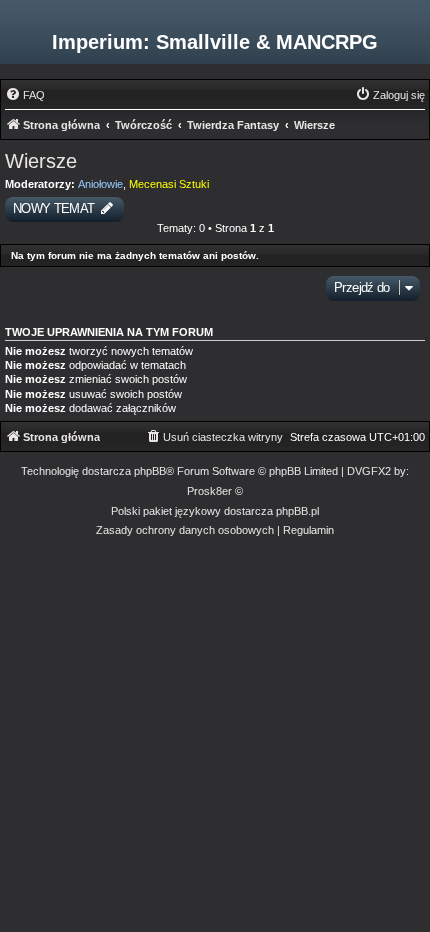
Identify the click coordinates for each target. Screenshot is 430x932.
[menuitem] (25, 95)
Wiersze (41, 161)
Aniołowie (100, 184)
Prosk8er (209, 491)
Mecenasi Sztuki (169, 184)
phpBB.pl (297, 511)
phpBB (150, 471)
